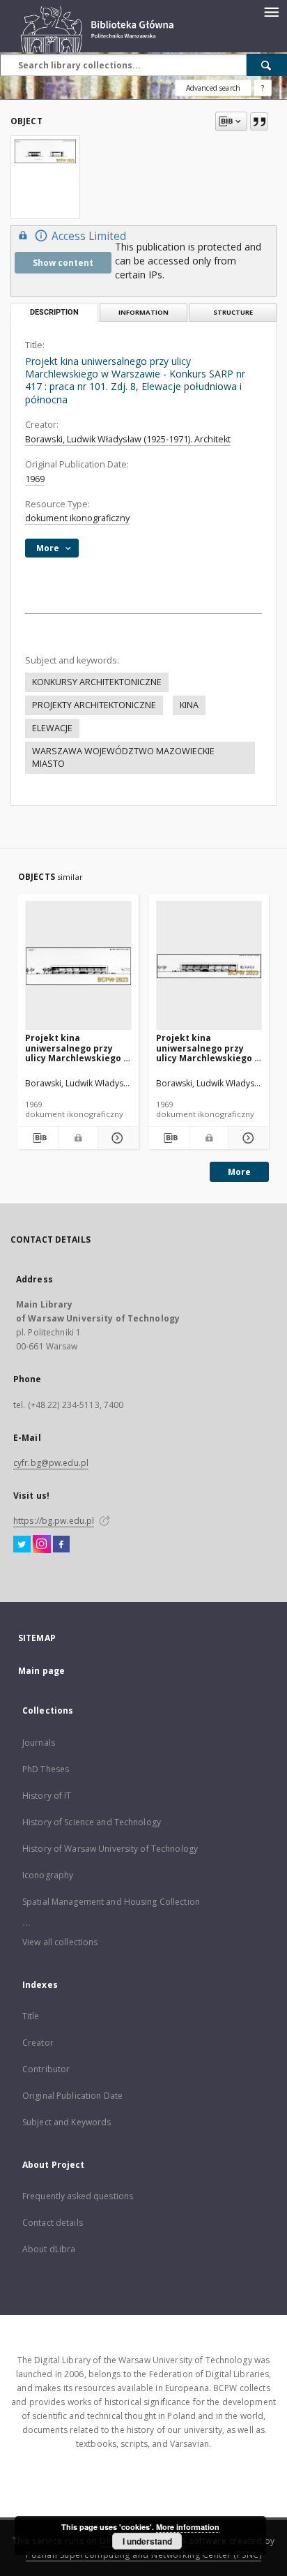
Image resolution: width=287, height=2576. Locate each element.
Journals (39, 1743)
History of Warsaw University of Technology (110, 1849)
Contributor (46, 2069)
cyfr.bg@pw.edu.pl (51, 1463)
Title (31, 2016)
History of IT (47, 1796)
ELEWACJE (52, 728)
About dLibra (49, 2249)
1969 (35, 479)
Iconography (48, 1875)
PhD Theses (46, 1769)
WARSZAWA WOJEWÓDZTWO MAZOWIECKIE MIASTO (123, 757)
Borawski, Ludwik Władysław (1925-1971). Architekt (128, 439)
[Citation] (259, 121)
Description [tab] (54, 312)
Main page (41, 1671)
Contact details (53, 2223)
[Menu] (271, 11)
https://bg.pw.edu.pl (54, 1521)
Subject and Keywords (67, 2122)
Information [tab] (143, 312)
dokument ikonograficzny (77, 518)
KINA (189, 705)
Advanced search (213, 88)
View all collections (60, 1942)
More (239, 1172)
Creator (38, 2043)
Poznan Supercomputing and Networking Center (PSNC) (143, 2555)
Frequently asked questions (78, 2196)
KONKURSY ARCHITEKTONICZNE (97, 682)
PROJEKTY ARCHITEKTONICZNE (94, 705)
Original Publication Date (72, 2096)
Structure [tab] (233, 312)
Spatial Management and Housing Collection (111, 1902)
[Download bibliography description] (38, 1138)
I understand (147, 2541)
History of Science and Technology (92, 1822)
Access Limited (89, 236)
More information (188, 2527)
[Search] (267, 65)
